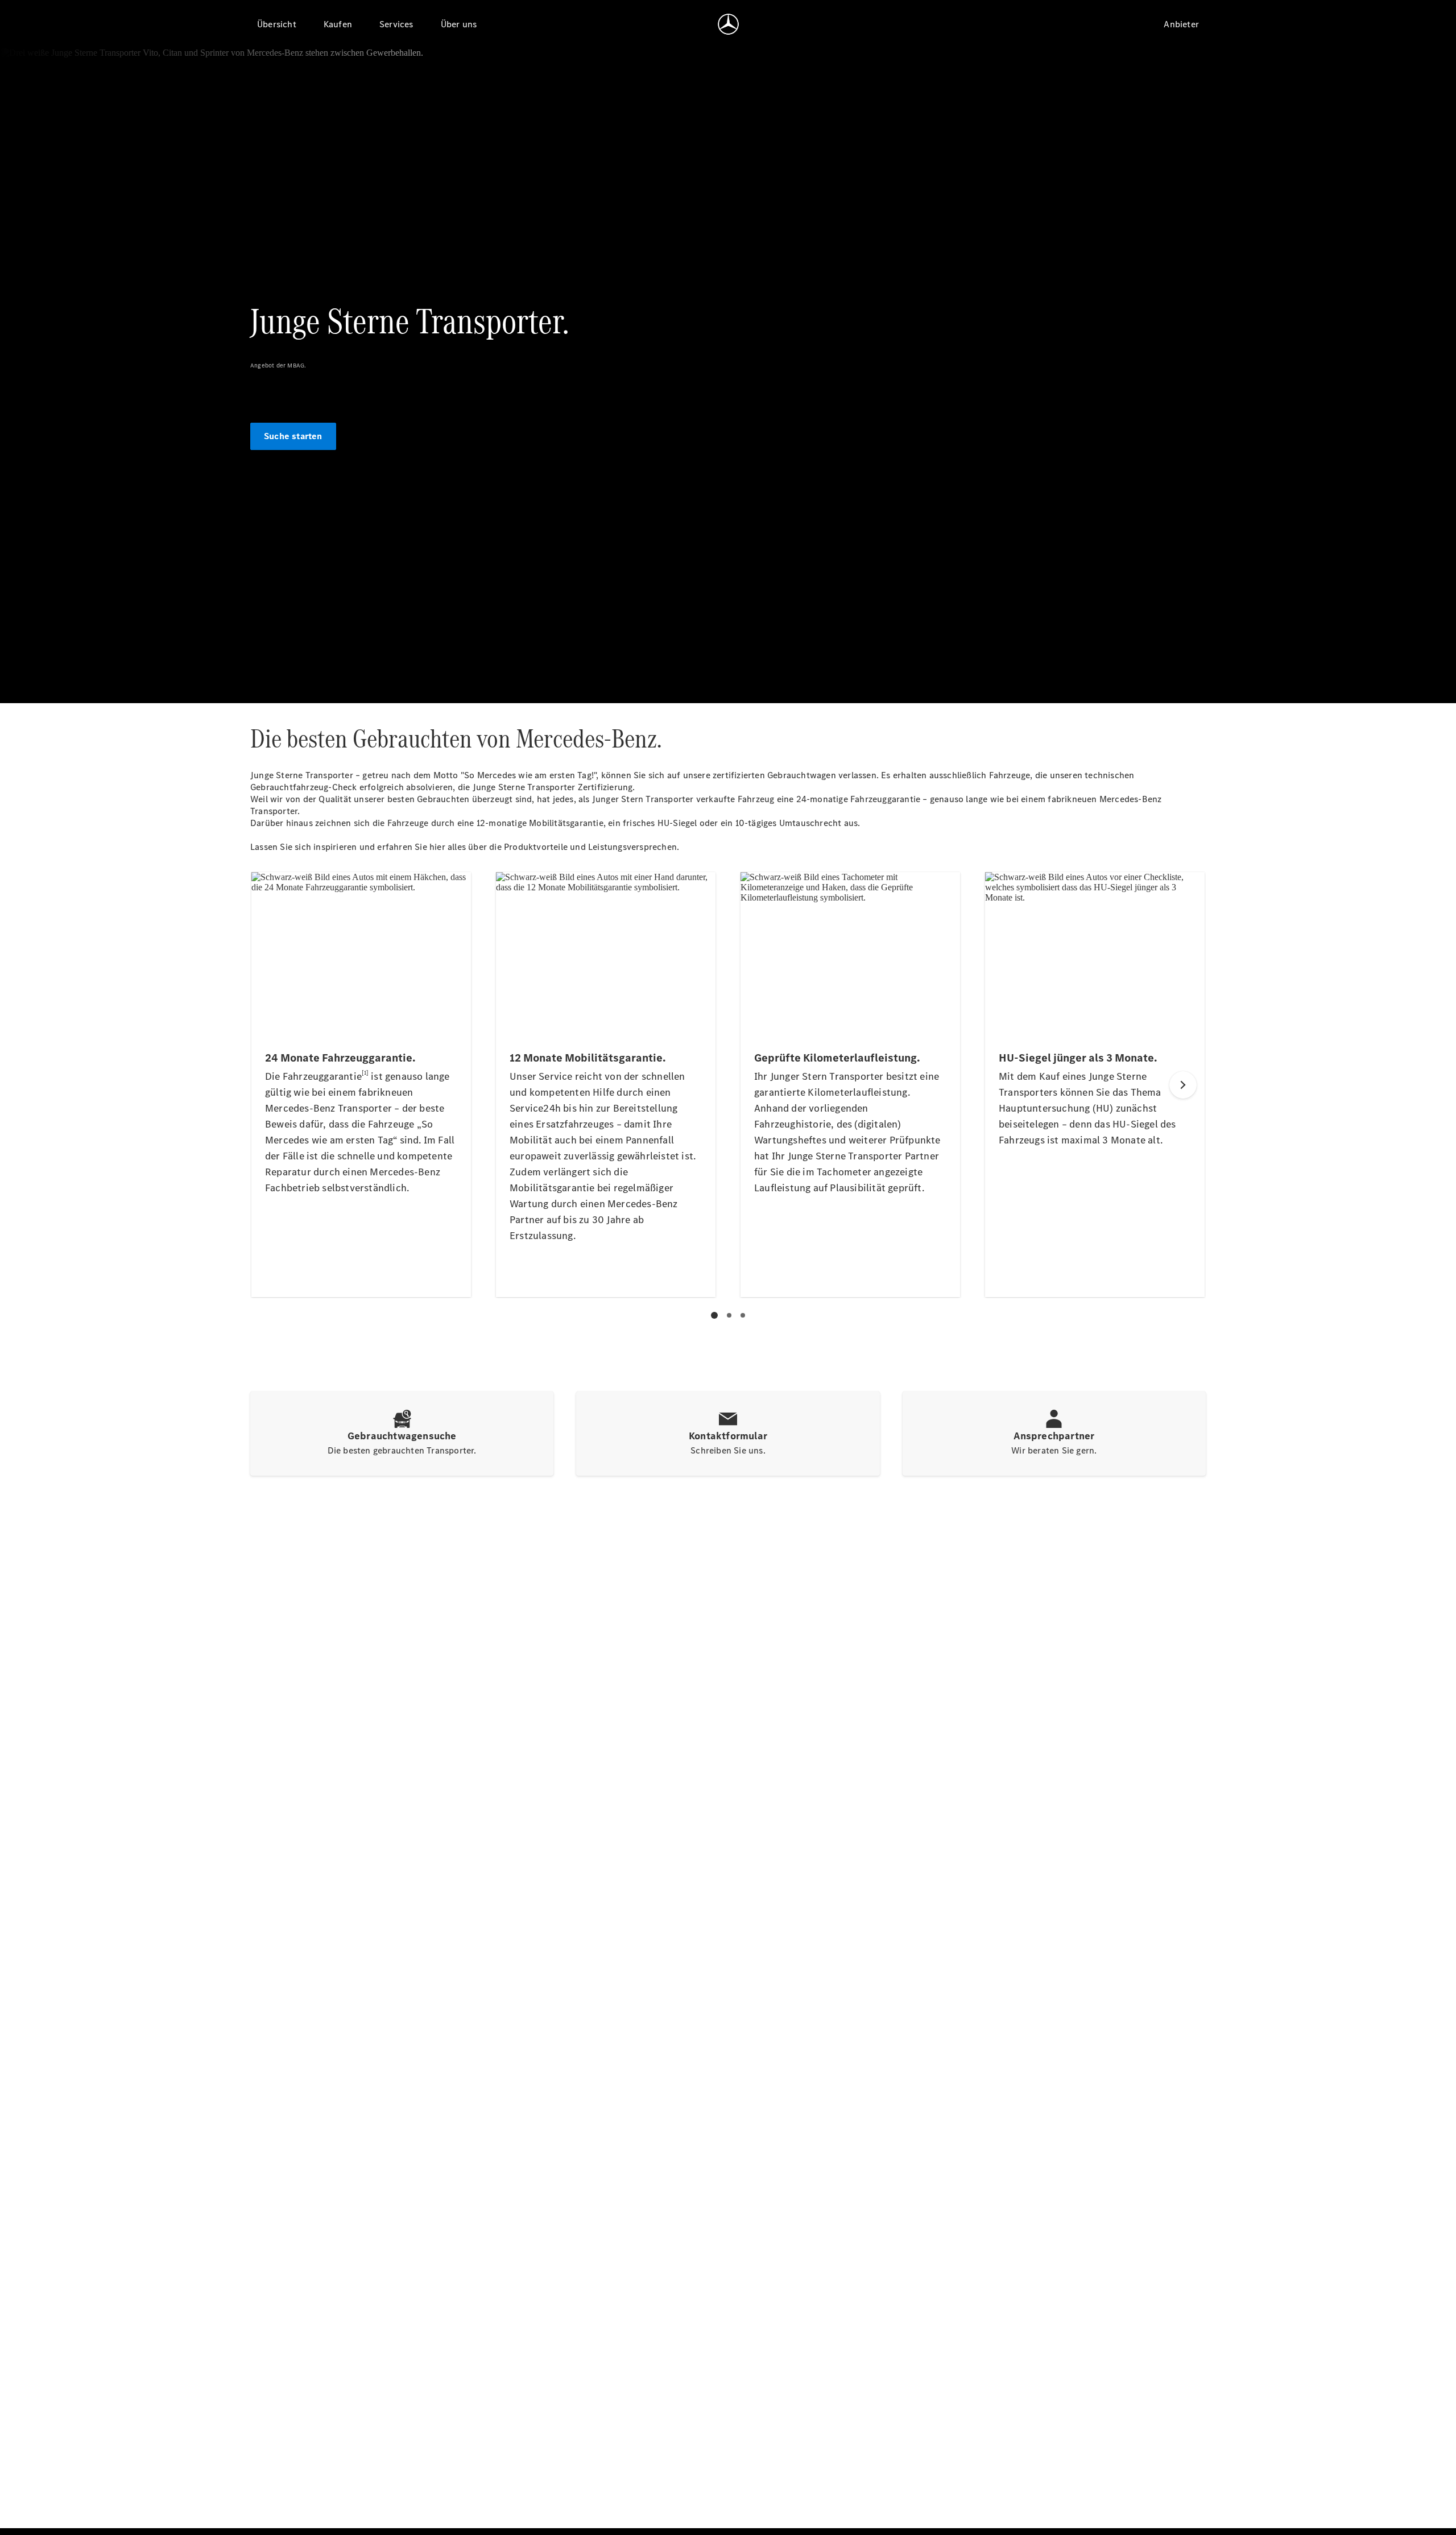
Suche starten (293, 436)
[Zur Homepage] (728, 24)
